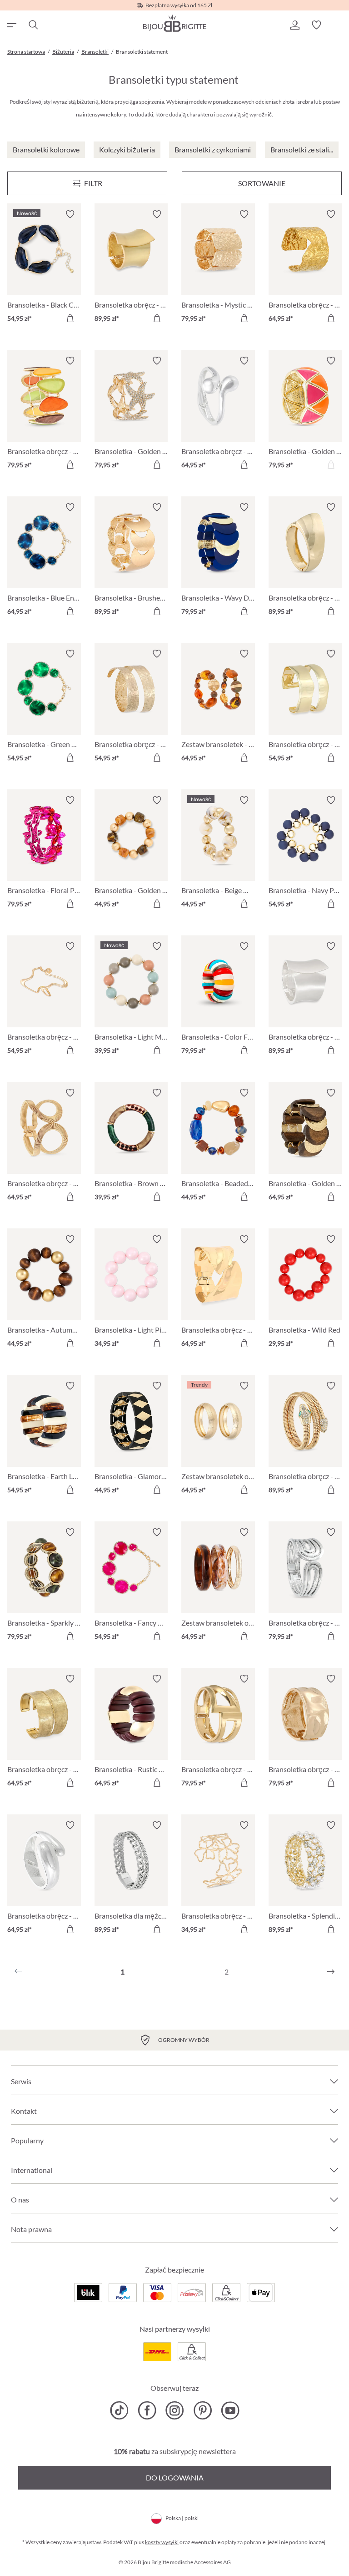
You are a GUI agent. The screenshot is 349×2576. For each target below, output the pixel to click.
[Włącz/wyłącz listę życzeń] (70, 214)
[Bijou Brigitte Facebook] (147, 2410)
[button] (294, 25)
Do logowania (175, 2478)
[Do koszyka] (70, 318)
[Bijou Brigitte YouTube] (230, 2410)
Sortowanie (262, 183)
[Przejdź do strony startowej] (174, 23)
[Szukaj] (33, 25)
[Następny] (331, 1972)
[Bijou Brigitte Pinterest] (202, 2410)
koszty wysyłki (162, 2542)
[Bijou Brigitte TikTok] (119, 2410)
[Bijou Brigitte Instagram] (175, 2410)
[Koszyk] (338, 25)
